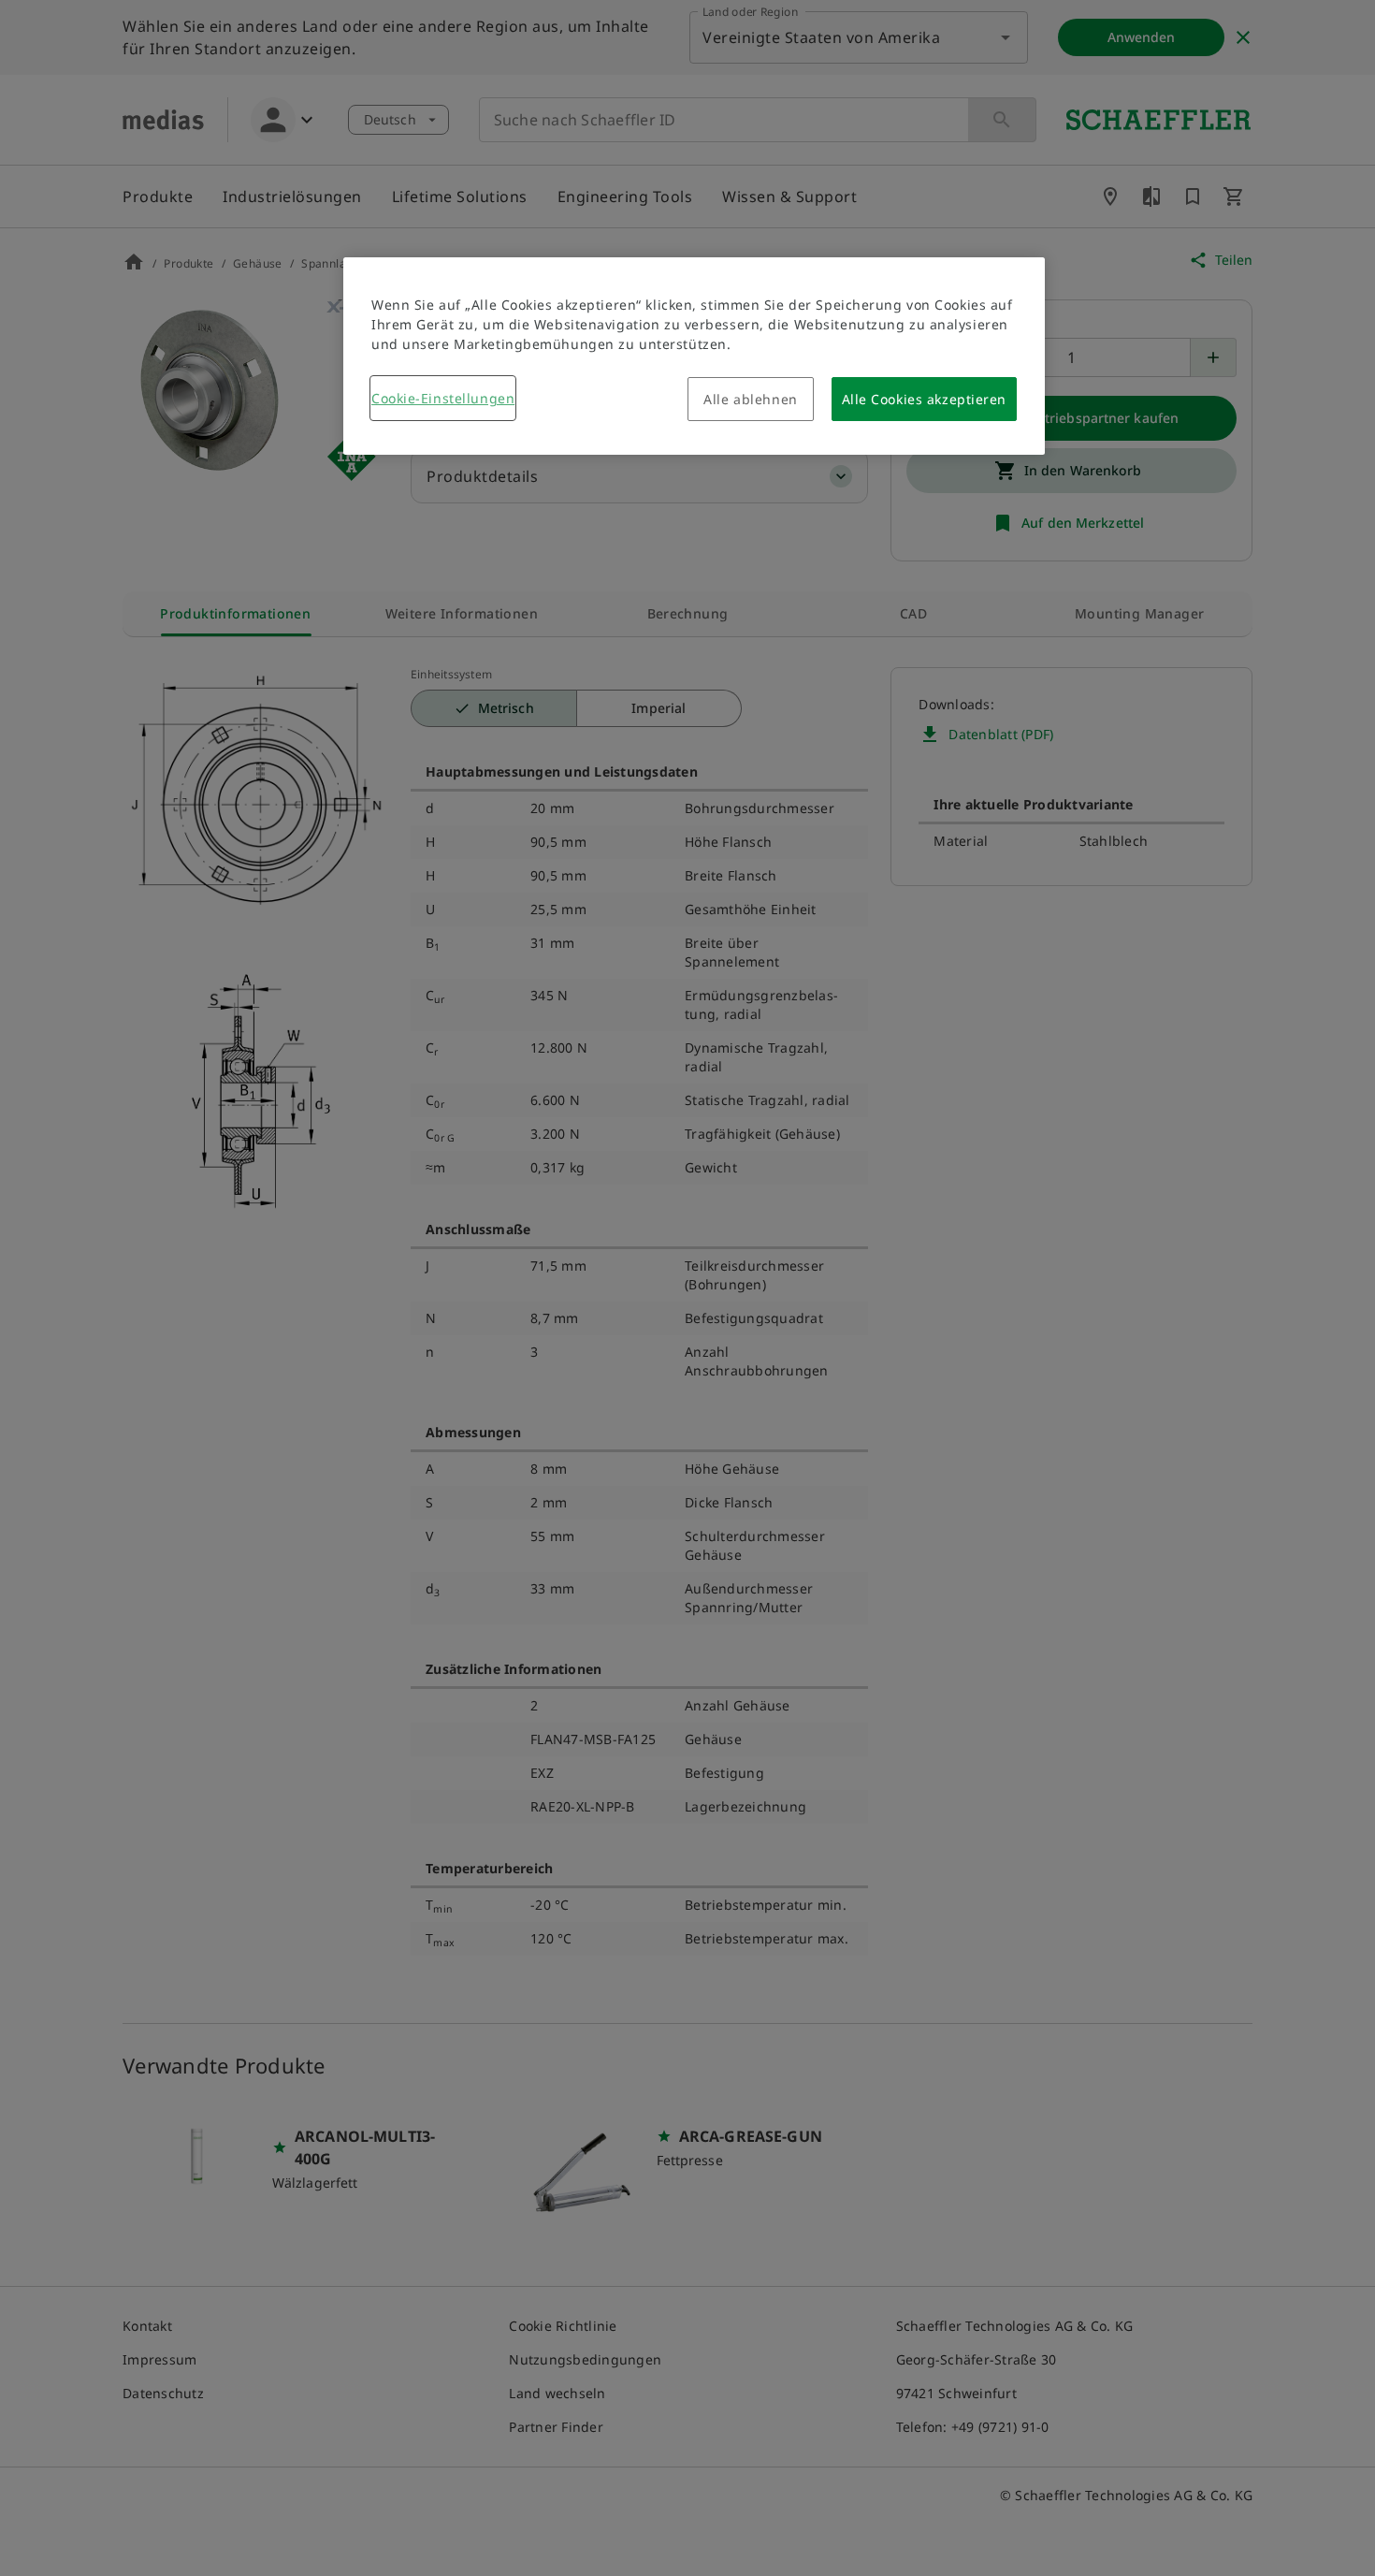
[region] (694, 356)
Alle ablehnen (750, 399)
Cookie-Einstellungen (443, 398)
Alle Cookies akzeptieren (924, 399)
